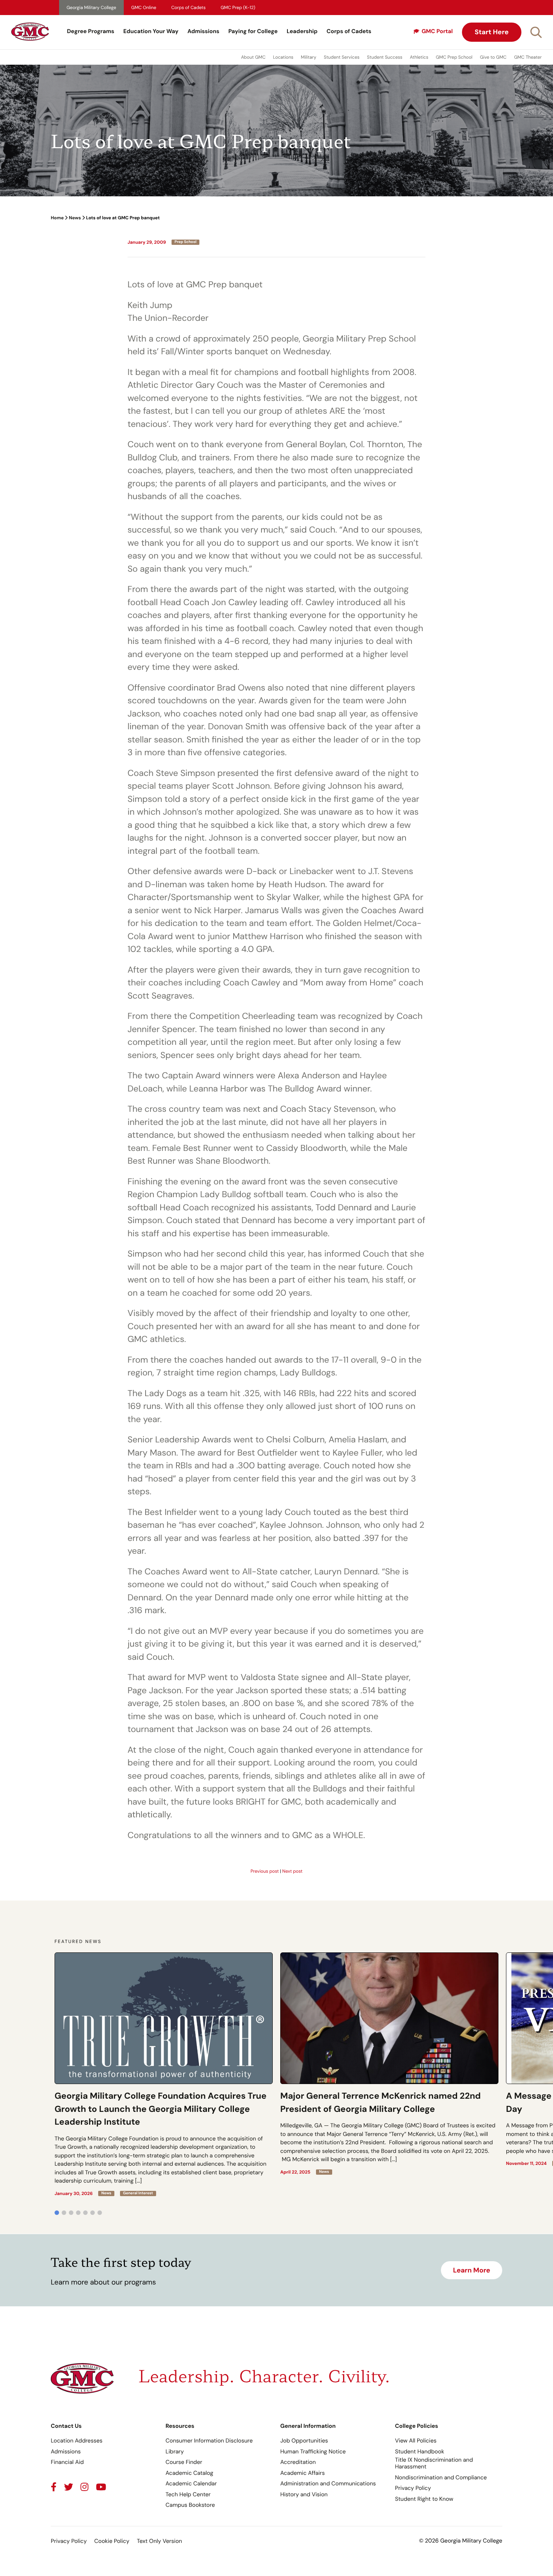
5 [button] (85, 2213)
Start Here (492, 32)
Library (175, 2452)
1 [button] (57, 2213)
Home (57, 218)
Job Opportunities (304, 2441)
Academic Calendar (191, 2483)
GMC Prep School (454, 57)
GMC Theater (528, 57)
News (75, 218)
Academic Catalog (189, 2473)
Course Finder (184, 2462)
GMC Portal (437, 31)
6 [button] (93, 2213)
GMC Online (144, 8)
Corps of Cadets (188, 8)
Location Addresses (77, 2441)
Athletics (419, 57)
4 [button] (78, 2213)
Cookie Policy (112, 2541)
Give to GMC (493, 57)
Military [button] (309, 57)
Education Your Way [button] (151, 31)
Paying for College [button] (253, 31)
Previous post (265, 1871)
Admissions (203, 31)
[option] (164, 2074)
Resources (180, 2426)
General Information (308, 2426)
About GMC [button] (253, 57)
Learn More (472, 2270)
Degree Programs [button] (91, 31)
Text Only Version (160, 2541)
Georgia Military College (91, 8)
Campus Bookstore (190, 2505)
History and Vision (304, 2494)
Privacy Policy (413, 2488)
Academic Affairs (302, 2473)
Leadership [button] (302, 31)
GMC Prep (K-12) (238, 8)
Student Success (385, 57)
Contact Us (66, 2426)
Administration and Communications (328, 2483)
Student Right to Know (424, 2499)
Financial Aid (67, 2462)
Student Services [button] (342, 57)
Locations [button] (283, 57)
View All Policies (416, 2441)
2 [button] (64, 2213)
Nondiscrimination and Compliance (441, 2477)
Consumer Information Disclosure (209, 2441)
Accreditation (298, 2462)
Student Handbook (420, 2452)
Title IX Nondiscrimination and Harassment (434, 2463)
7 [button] (100, 2213)
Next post (292, 1871)
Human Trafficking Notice (313, 2452)
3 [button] (71, 2213)
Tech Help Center (188, 2494)
